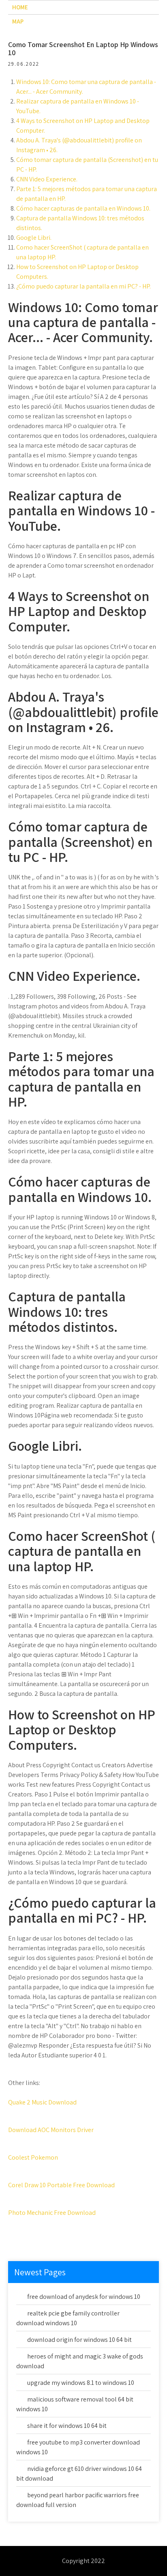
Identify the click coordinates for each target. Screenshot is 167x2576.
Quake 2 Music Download (42, 2102)
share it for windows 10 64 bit (67, 2426)
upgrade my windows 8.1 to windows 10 (81, 2383)
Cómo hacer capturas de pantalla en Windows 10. (83, 208)
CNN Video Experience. (47, 179)
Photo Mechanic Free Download (52, 2213)
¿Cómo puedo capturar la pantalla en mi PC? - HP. (83, 286)
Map (18, 21)
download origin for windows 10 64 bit (79, 2340)
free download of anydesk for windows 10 (84, 2297)
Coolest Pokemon (33, 2157)
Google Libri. (34, 238)
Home (20, 7)
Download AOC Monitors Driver (51, 2130)
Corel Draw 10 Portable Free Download (61, 2185)
